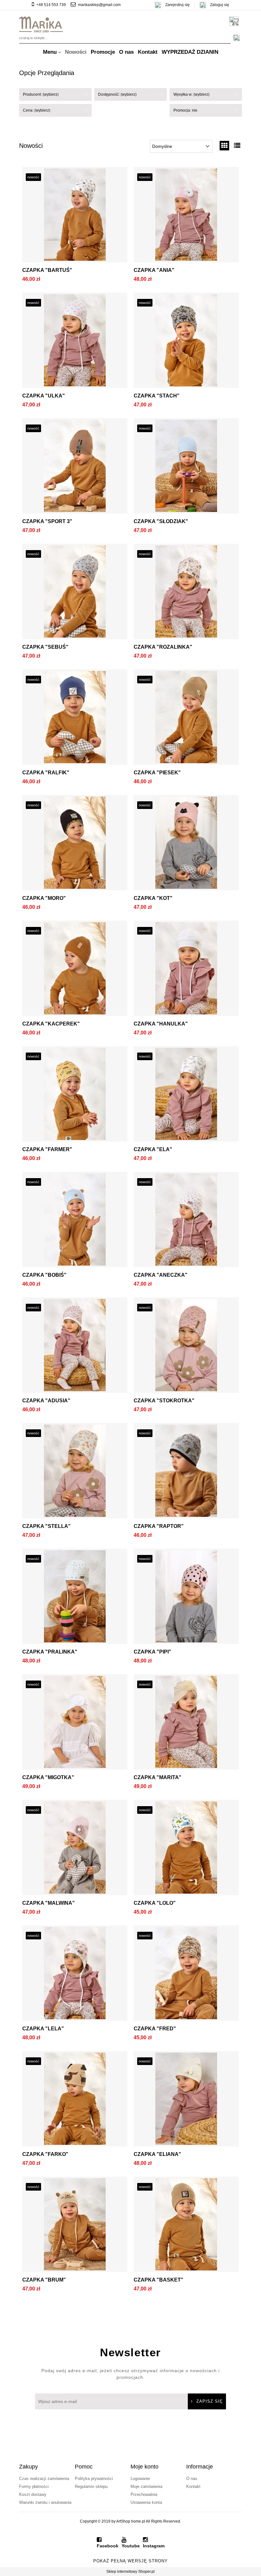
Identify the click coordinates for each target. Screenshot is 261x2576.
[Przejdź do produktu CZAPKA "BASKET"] (186, 2226)
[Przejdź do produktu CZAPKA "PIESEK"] (186, 719)
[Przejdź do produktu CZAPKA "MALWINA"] (75, 1849)
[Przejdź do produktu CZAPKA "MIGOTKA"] (75, 1723)
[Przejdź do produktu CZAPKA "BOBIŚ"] (75, 1221)
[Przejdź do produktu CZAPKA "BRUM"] (75, 2226)
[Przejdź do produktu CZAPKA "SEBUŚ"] (75, 593)
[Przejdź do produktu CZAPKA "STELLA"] (75, 1472)
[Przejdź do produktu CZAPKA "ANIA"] (186, 216)
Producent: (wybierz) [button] (41, 94)
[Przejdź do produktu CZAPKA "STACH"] (186, 342)
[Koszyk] (236, 21)
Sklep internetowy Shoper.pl (130, 2572)
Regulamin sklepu (91, 2486)
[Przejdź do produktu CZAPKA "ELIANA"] (186, 2100)
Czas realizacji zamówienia (44, 2479)
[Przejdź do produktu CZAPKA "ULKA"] (75, 342)
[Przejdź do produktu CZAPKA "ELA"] (186, 1095)
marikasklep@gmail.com (99, 5)
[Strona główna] (41, 24)
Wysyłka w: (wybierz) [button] (191, 94)
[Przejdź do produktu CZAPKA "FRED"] (186, 1975)
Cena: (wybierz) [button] (37, 110)
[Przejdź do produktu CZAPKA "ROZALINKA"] (186, 593)
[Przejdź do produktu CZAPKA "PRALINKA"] (75, 1598)
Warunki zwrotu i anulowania (45, 2502)
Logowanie (140, 2479)
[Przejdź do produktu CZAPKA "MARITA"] (186, 1723)
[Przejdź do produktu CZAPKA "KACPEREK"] (75, 970)
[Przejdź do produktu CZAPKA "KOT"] (186, 844)
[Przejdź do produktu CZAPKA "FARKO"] (75, 2100)
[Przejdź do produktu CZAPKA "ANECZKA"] (186, 1221)
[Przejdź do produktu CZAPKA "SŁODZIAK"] (186, 467)
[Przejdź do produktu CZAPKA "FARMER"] (75, 1095)
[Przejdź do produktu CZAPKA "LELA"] (75, 1975)
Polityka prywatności (94, 2479)
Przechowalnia (144, 2494)
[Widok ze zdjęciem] (224, 146)
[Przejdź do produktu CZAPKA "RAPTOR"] (186, 1472)
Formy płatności (34, 2486)
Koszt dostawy (33, 2494)
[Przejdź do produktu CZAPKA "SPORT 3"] (75, 467)
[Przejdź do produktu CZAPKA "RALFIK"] (75, 719)
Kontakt (193, 2486)
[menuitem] (52, 52)
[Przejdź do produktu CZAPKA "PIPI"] (186, 1598)
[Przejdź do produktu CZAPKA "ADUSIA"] (75, 1347)
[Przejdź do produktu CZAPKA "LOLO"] (186, 1849)
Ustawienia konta (146, 2502)
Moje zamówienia (146, 2486)
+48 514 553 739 (51, 5)
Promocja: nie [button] (185, 110)
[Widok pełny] (237, 146)
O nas (192, 2479)
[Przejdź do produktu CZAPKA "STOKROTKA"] (186, 1347)
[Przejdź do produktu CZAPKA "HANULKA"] (186, 970)
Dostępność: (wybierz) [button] (117, 94)
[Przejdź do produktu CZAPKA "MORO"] (75, 844)
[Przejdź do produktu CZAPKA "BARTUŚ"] (75, 216)
